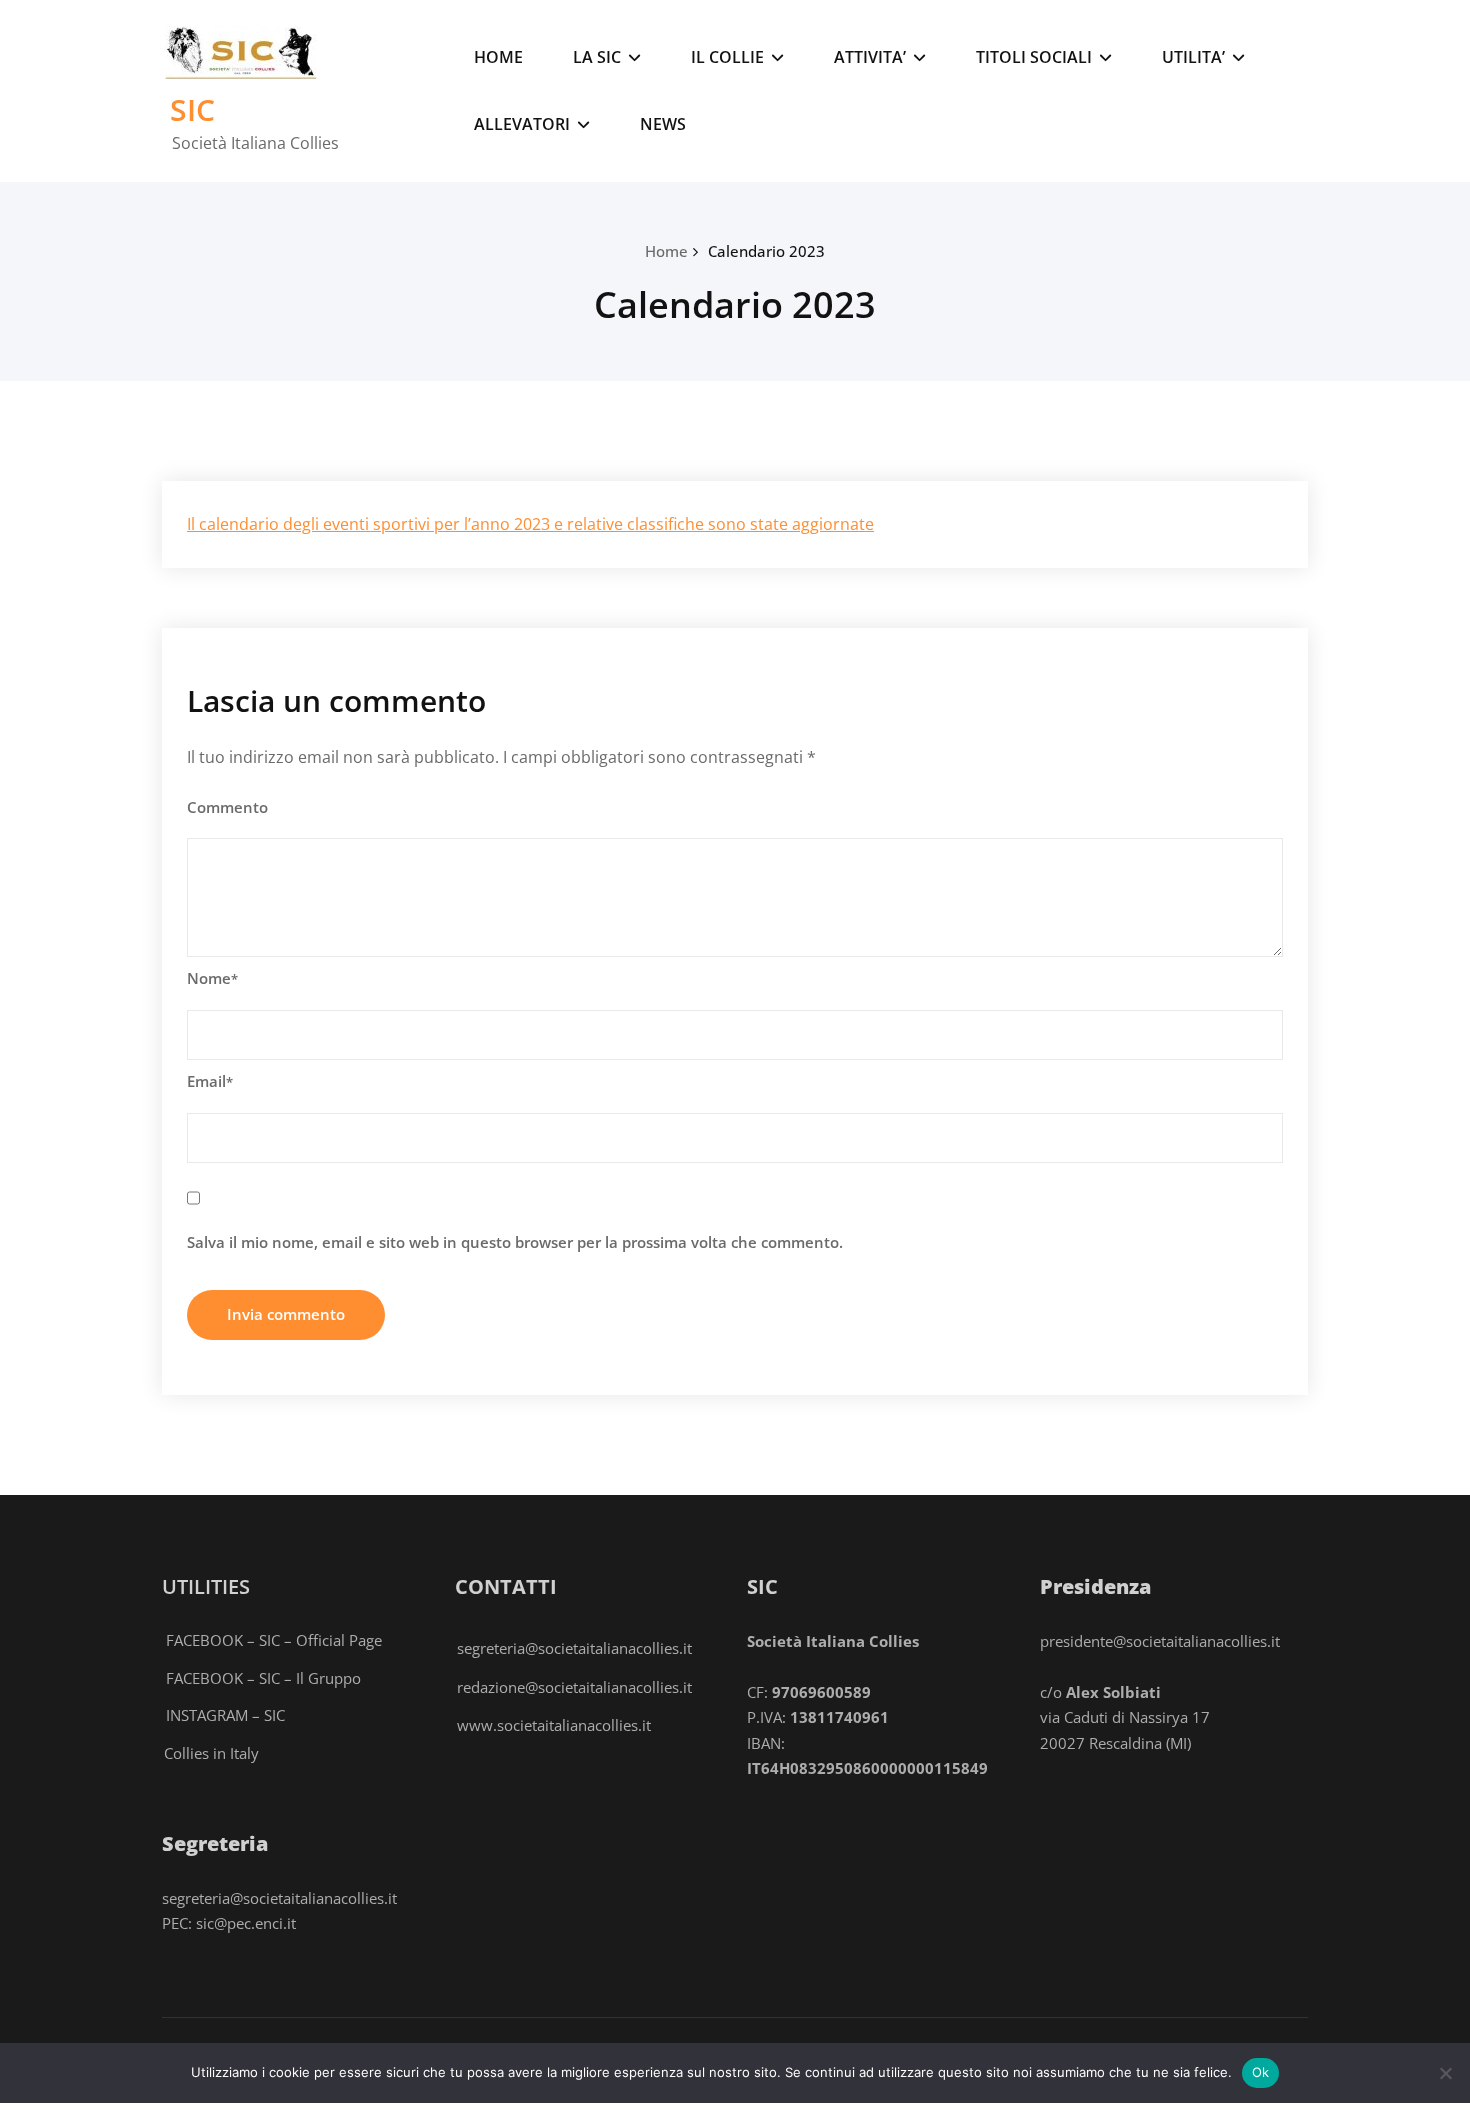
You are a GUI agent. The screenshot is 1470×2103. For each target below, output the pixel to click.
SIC (192, 109)
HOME (498, 57)
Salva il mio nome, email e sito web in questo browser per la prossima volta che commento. (515, 1242)
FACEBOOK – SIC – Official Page (274, 1640)
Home (666, 251)
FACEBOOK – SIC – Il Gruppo (263, 1678)
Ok (1261, 2072)
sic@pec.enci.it (246, 1923)
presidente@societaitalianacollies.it (1160, 1641)
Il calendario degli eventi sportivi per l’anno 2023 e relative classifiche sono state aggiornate (530, 524)
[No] (1445, 2073)
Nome (212, 978)
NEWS (663, 124)
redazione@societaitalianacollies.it (574, 1687)
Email (210, 1081)
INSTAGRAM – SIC (225, 1715)
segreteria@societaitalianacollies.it (574, 1648)
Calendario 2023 (766, 251)
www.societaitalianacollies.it (554, 1725)
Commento (227, 807)
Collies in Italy (211, 1753)
